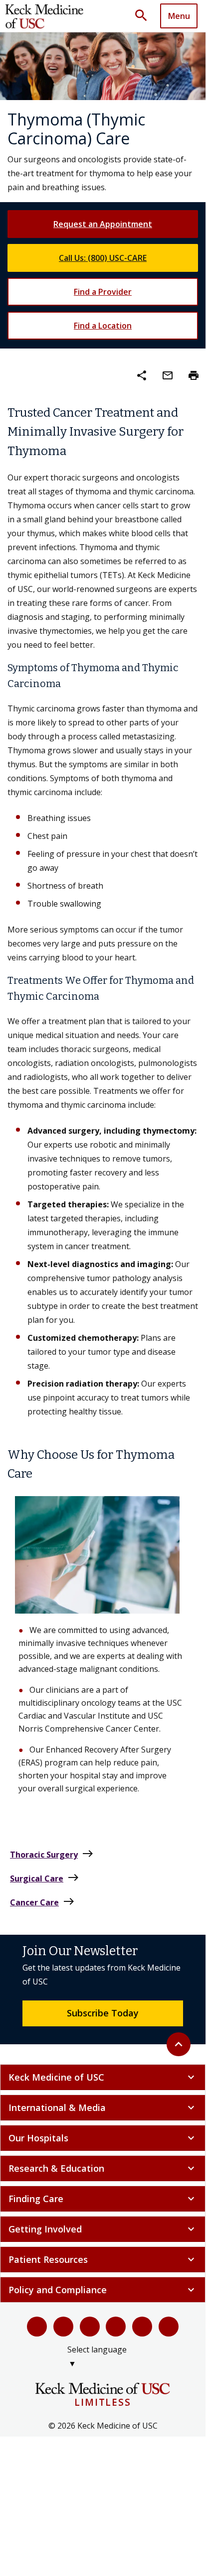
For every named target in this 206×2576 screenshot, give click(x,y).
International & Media (103, 2108)
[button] (145, 16)
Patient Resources (103, 2259)
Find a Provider (103, 292)
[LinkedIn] (116, 2327)
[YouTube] (90, 2327)
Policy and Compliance (103, 2290)
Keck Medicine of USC (103, 2077)
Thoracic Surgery (52, 1854)
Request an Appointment (103, 224)
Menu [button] (179, 16)
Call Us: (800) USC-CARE (103, 258)
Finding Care (103, 2199)
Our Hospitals (103, 2138)
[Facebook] (37, 2327)
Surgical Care (45, 1878)
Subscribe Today (103, 2013)
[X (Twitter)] (63, 2327)
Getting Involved (103, 2229)
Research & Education (103, 2168)
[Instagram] (142, 2327)
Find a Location (103, 326)
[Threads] (169, 2327)
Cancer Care (42, 1902)
